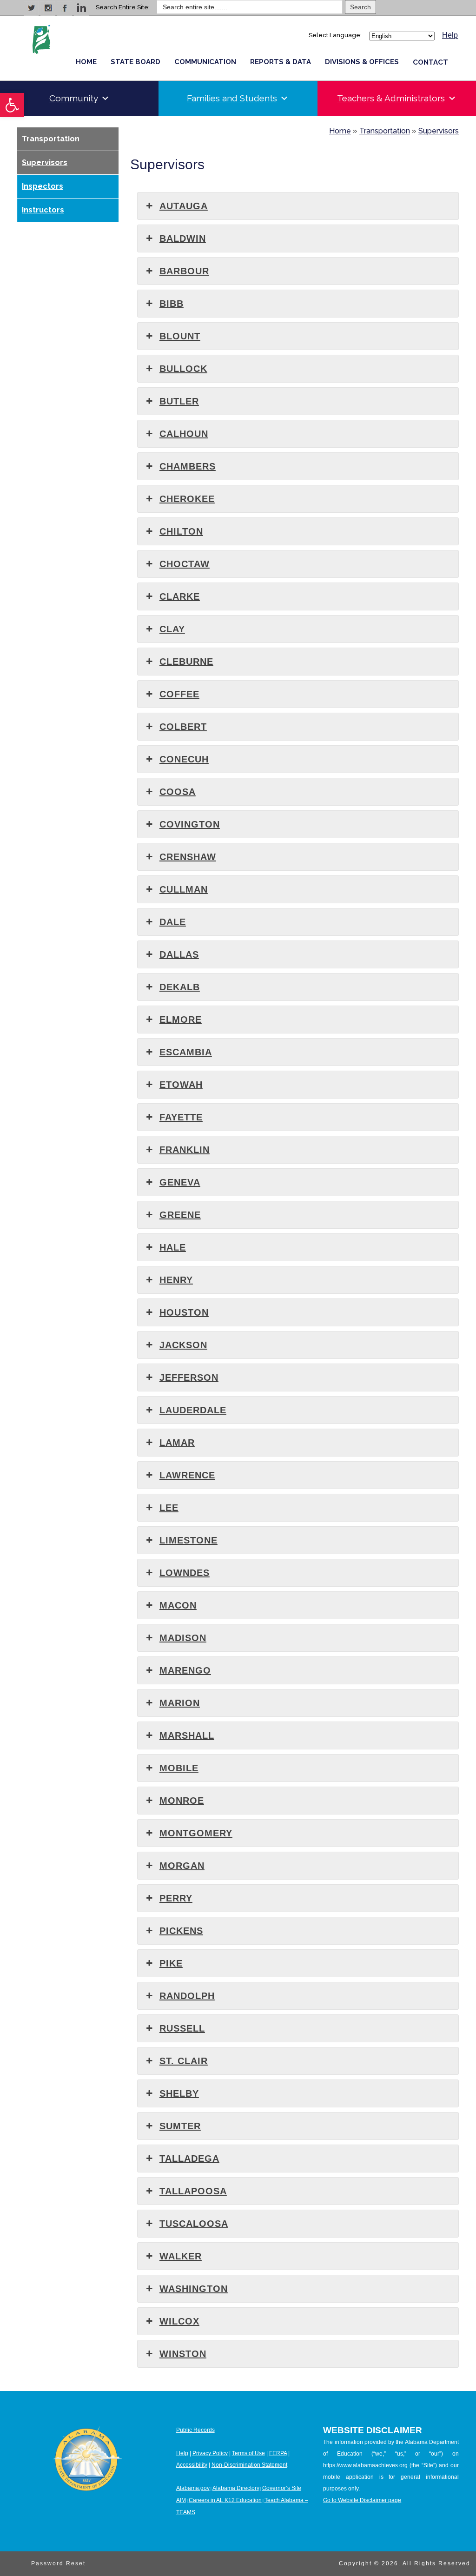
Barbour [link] (184, 271)
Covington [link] (190, 824)
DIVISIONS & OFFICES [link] (362, 62)
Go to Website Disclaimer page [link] (362, 2500)
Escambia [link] (186, 1052)
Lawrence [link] (187, 1475)
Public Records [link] (195, 2430)
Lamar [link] (177, 1443)
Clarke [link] (180, 596)
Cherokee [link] (187, 499)
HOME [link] (86, 62)
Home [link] (340, 131)
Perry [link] (176, 1898)
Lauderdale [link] (193, 1410)
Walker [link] (181, 2256)
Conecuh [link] (184, 759)
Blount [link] (180, 336)
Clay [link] (172, 629)
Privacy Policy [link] (210, 2453)
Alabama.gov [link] (193, 2488)
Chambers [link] (188, 466)
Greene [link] (180, 1215)
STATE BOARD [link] (136, 62)
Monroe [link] (182, 1801)
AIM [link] (181, 2500)
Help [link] (450, 35)
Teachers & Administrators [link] (391, 98)
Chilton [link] (181, 531)
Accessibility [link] (192, 2465)
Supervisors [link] (45, 162)
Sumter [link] (180, 2126)
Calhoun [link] (184, 434)
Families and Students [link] (232, 98)
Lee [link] (169, 1508)
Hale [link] (173, 1247)
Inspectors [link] (43, 186)
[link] (12, 105)
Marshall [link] (187, 1735)
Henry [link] (176, 1280)
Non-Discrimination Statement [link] (249, 2465)
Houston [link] (184, 1312)
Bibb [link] (172, 304)
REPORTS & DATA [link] (281, 62)
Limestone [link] (188, 1540)
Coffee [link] (179, 694)
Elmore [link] (181, 1020)
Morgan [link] (182, 1866)
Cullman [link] (184, 889)
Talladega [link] (189, 2159)
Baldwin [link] (183, 238)
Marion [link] (180, 1703)
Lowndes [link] (185, 1573)
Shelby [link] (179, 2093)
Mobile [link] (179, 1768)
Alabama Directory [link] (236, 2488)
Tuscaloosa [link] (194, 2224)
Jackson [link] (183, 1345)
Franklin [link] (185, 1150)
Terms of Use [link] (248, 2453)
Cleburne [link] (186, 662)
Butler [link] (179, 401)
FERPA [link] (278, 2453)
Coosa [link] (178, 792)
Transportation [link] (51, 139)
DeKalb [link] (180, 987)
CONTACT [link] (430, 62)
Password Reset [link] (58, 2563)
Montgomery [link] (196, 1833)
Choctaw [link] (185, 564)
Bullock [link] (183, 369)
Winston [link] (183, 2354)
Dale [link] (173, 922)
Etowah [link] (181, 1085)
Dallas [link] (179, 954)
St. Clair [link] (184, 2061)
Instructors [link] (43, 210)
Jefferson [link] (189, 1377)
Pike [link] (171, 1963)
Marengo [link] (185, 1670)
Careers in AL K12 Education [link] (225, 2500)
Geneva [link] (180, 1182)
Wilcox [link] (179, 2321)
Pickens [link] (181, 1931)
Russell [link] (182, 2028)
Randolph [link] (187, 1996)
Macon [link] (178, 1605)
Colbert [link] (183, 727)
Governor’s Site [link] (282, 2488)
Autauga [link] (184, 206)
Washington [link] (194, 2289)
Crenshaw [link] (188, 857)
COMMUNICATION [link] (205, 62)
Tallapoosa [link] (193, 2191)
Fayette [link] (181, 1117)
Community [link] (74, 98)
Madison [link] (183, 1638)
